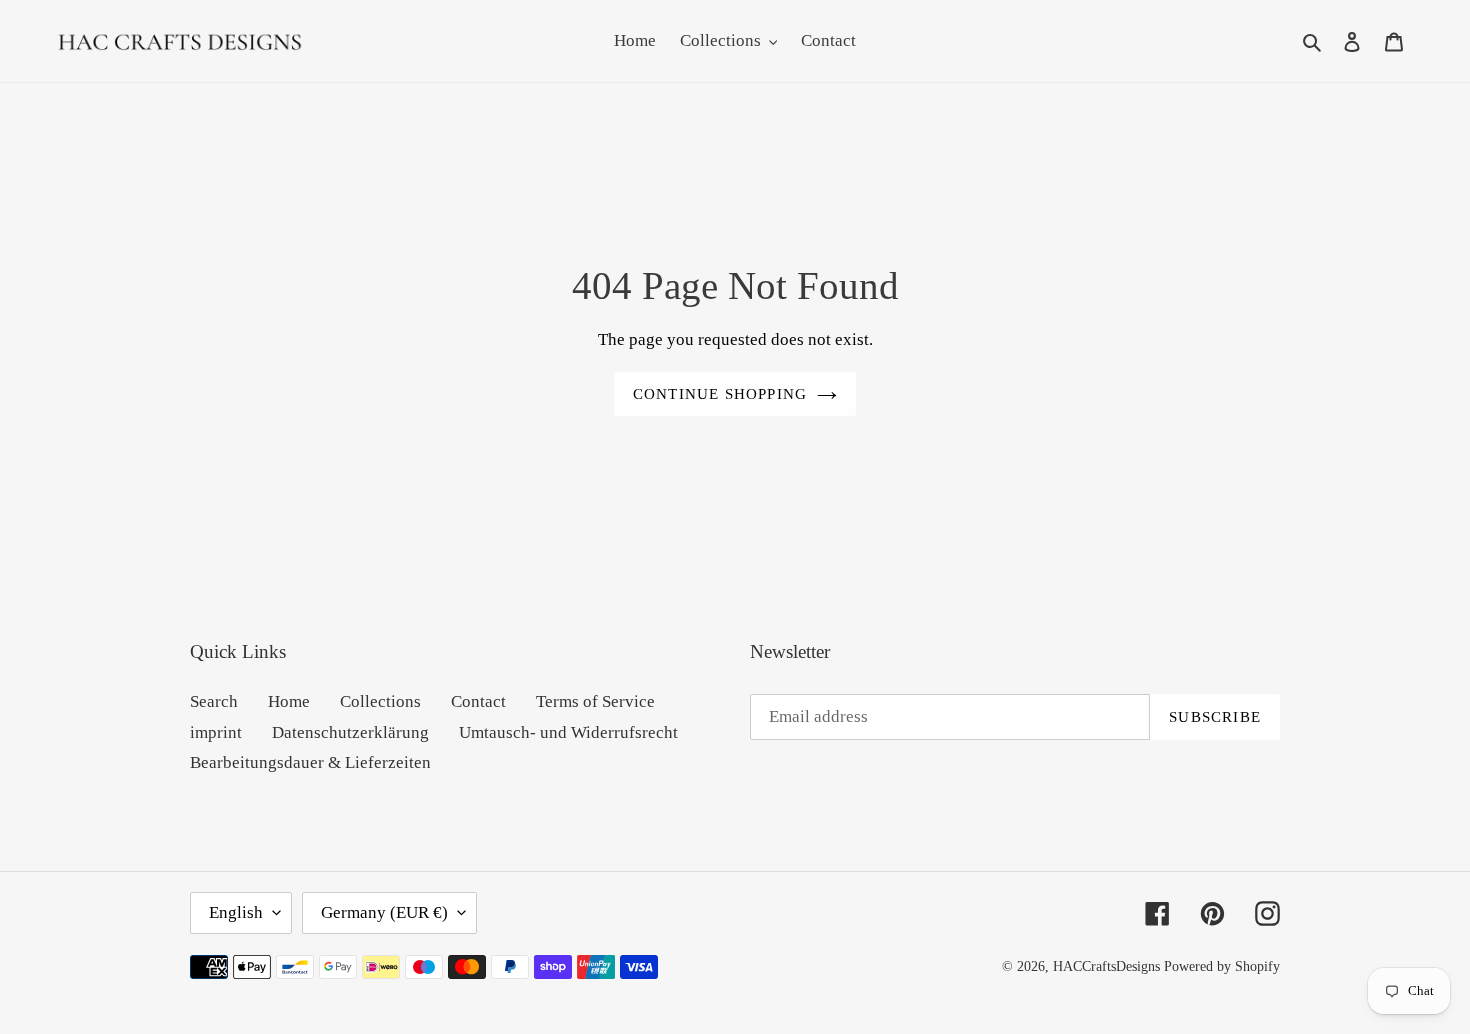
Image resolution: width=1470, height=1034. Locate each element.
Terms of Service (595, 701)
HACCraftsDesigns (1106, 966)
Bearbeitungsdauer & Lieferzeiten (310, 762)
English (236, 912)
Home (289, 701)
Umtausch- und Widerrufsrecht (568, 732)
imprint (216, 732)
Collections (380, 701)
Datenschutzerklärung (350, 732)
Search (214, 701)
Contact (478, 701)
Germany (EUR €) (384, 912)
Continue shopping (720, 394)
